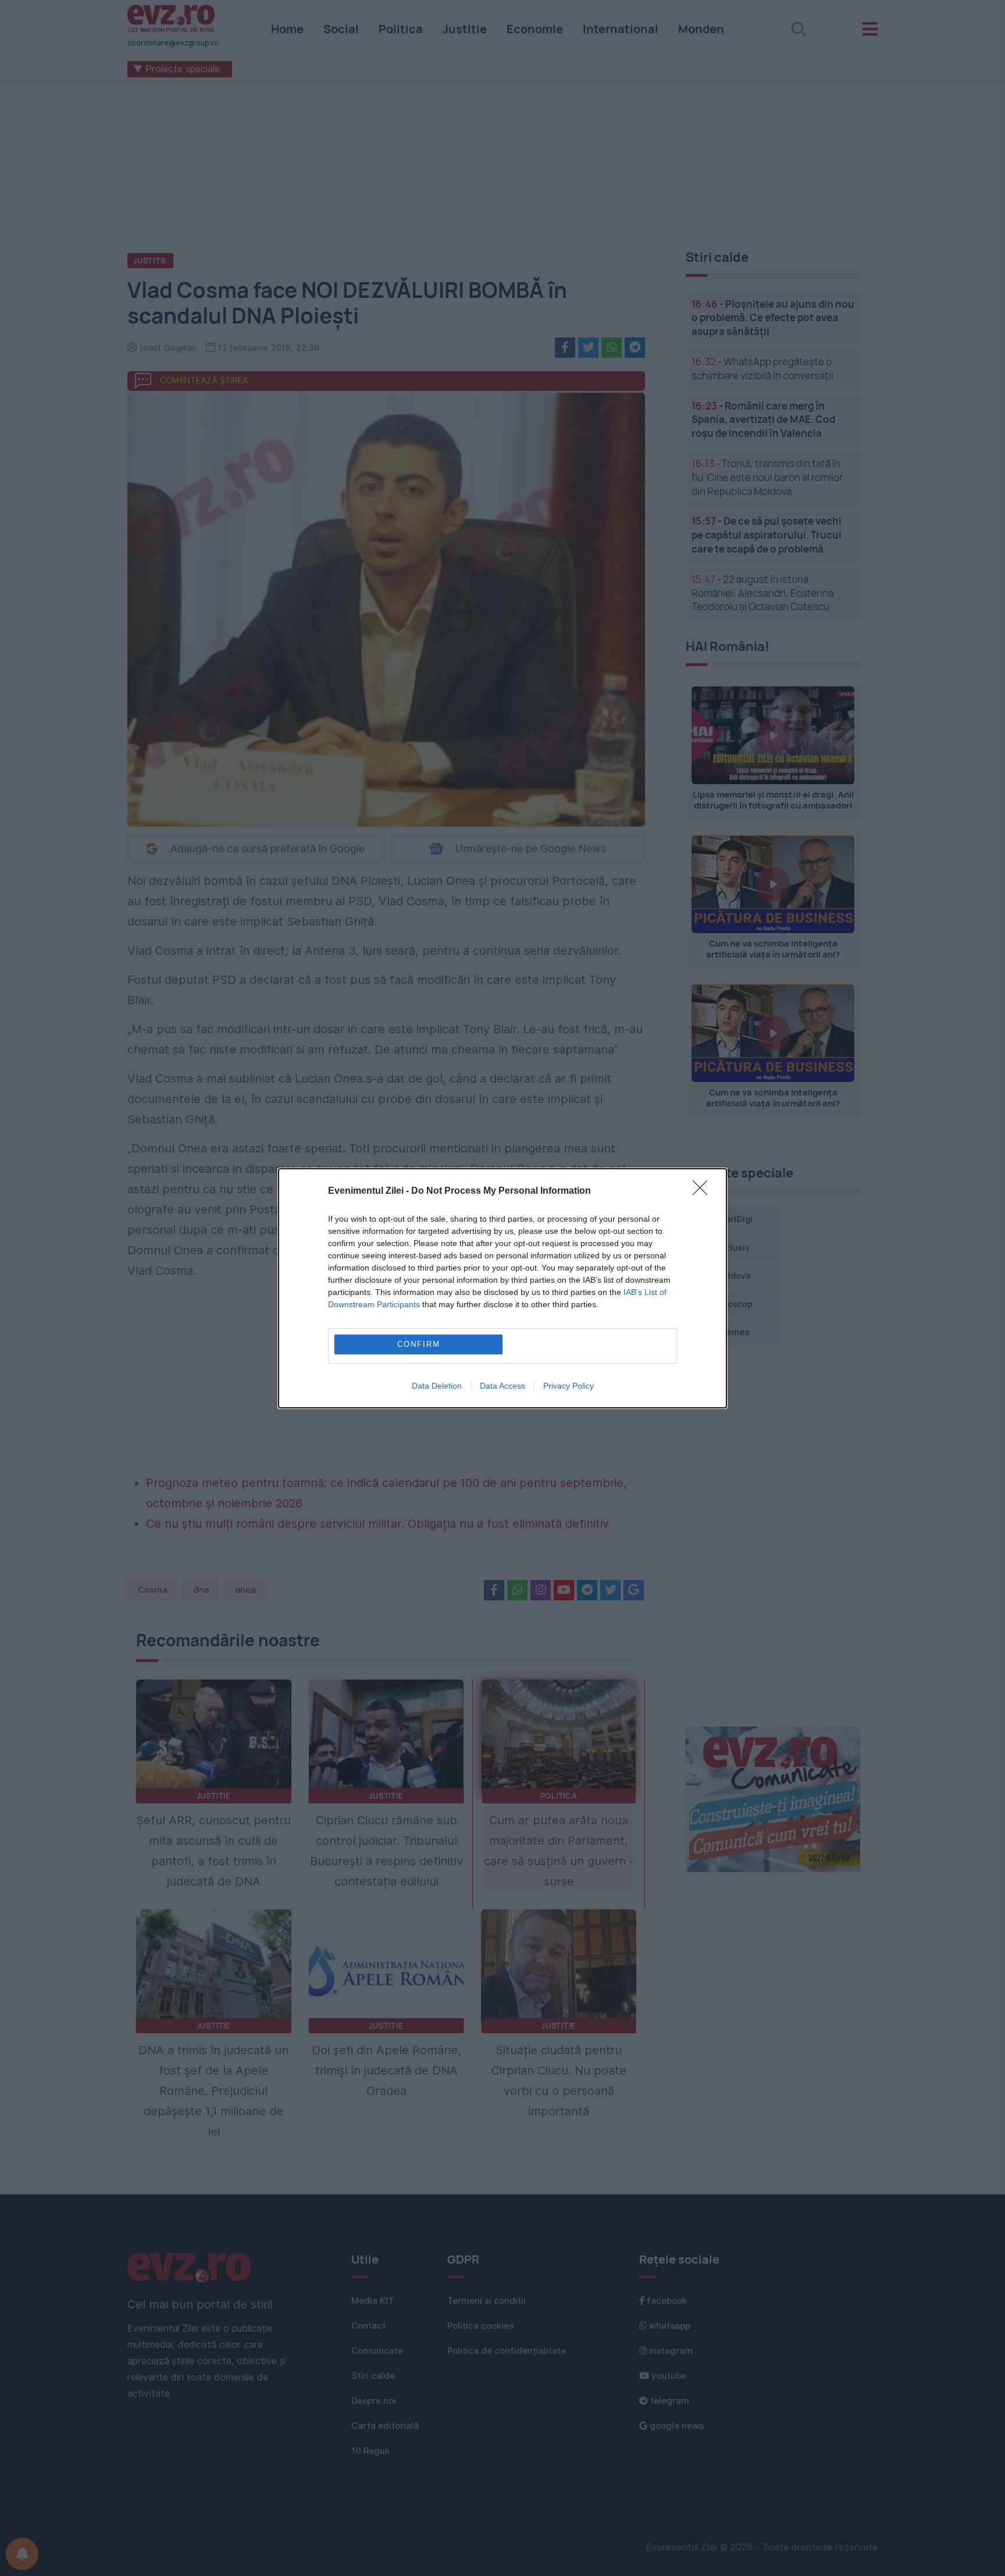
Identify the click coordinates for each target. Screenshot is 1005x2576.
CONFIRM (419, 1344)
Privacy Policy (569, 1386)
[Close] (704, 1191)
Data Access (502, 1386)
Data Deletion (437, 1386)
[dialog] (502, 1288)
